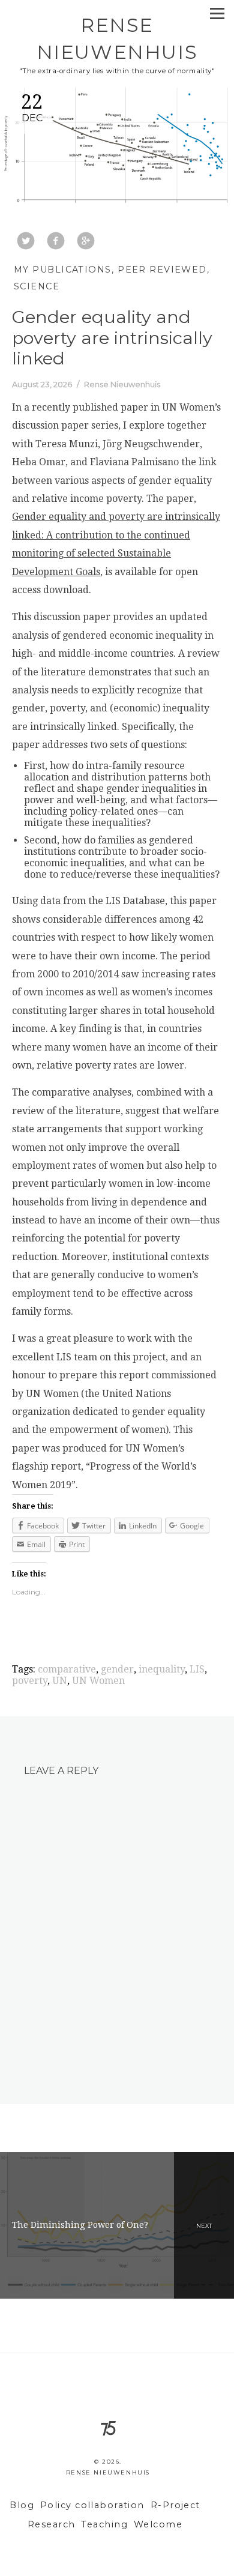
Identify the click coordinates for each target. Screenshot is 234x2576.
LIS (197, 1669)
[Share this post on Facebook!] (56, 242)
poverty (30, 1681)
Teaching (104, 2524)
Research (52, 2524)
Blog (22, 2505)
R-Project (175, 2505)
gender (117, 1669)
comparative (67, 1669)
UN (60, 1681)
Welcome (158, 2524)
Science (37, 286)
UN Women (98, 1681)
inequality (162, 1669)
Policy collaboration (92, 2505)
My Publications (63, 270)
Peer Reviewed (162, 270)
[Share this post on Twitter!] (26, 242)
